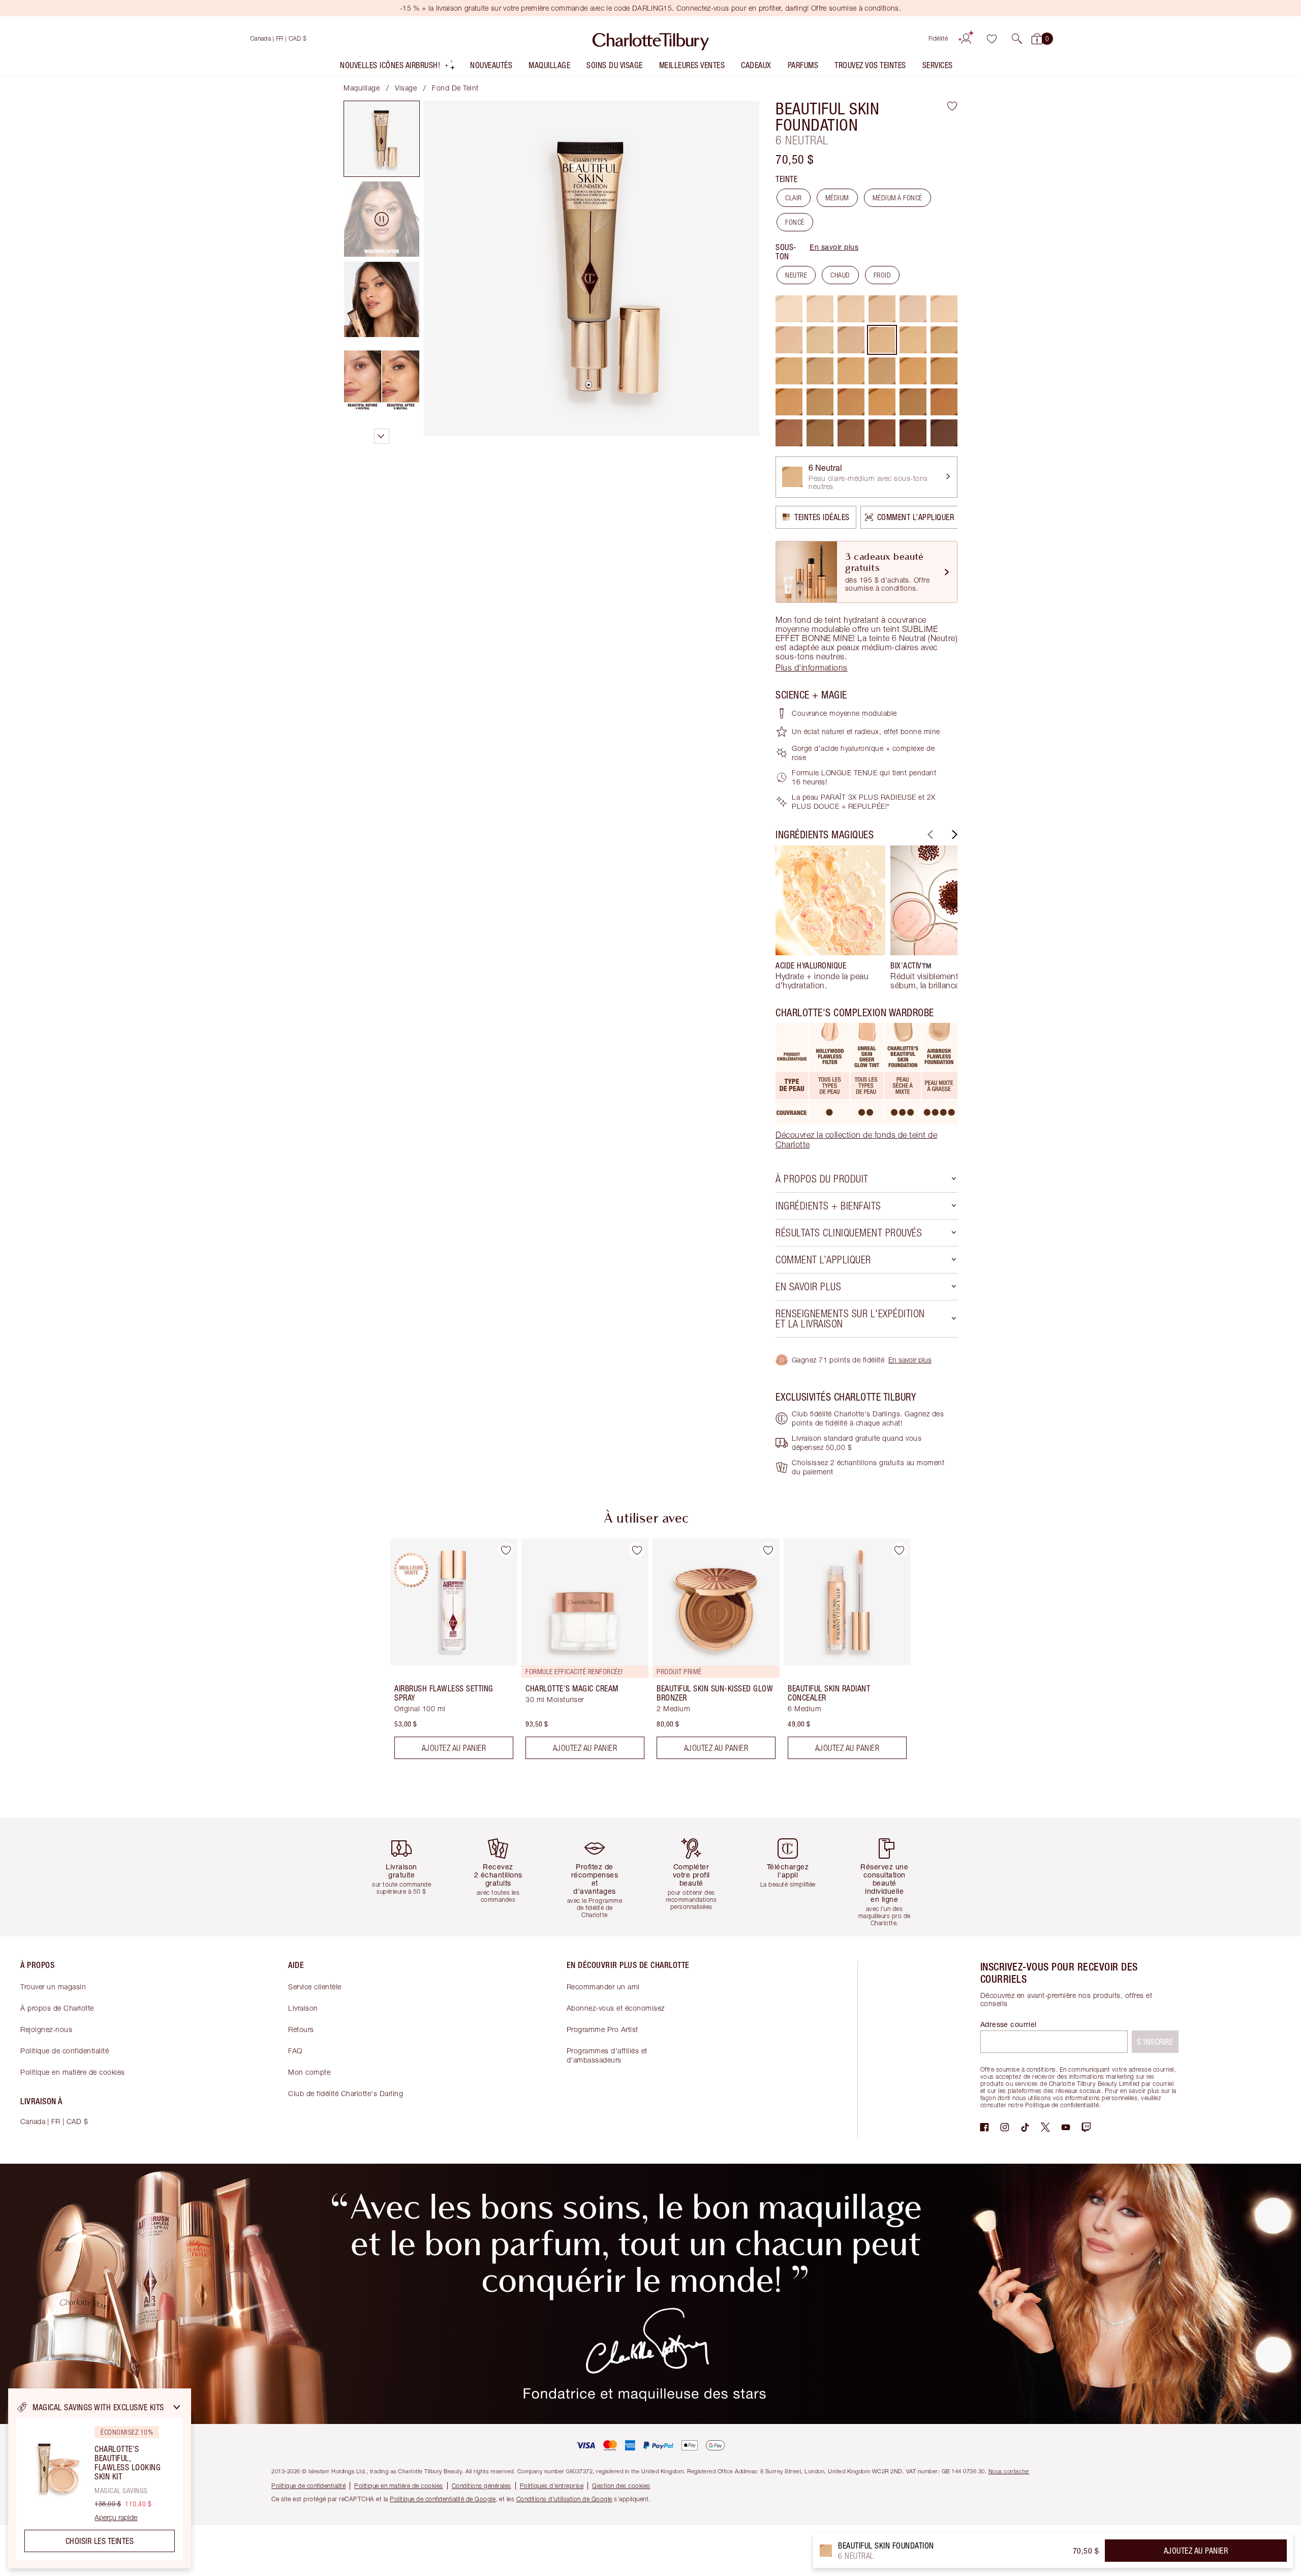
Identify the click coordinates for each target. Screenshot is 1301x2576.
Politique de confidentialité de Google (443, 2499)
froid (882, 275)
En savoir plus (834, 247)
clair (794, 198)
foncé (795, 222)
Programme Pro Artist (602, 2029)
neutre (796, 275)
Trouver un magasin (53, 1987)
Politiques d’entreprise (552, 2486)
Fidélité (938, 38)
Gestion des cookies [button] (621, 2486)
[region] (100, 2478)
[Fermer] (177, 2407)
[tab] (382, 139)
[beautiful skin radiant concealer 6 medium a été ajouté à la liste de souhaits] (899, 1550)
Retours (301, 2029)
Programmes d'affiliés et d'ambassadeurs (607, 2055)
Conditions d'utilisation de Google (564, 2499)
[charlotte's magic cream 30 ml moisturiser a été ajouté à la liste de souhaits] (637, 1550)
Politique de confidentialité (65, 2051)
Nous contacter (1009, 2471)
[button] (1017, 39)
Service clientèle (315, 1987)
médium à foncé (897, 198)
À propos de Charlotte (57, 2008)
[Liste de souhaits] (992, 39)
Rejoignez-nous (46, 2029)
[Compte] (966, 39)
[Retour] (929, 835)
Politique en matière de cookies (73, 2072)
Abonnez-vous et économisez (616, 2008)
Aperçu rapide (116, 2518)
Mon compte (309, 2072)
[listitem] (398, 67)
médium (837, 198)
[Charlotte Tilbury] (651, 39)
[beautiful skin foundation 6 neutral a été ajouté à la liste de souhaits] (952, 106)
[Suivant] (953, 835)
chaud (840, 275)
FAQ (295, 2051)
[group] (830, 918)
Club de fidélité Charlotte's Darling (346, 2093)
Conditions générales (482, 2486)
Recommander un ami (603, 1987)
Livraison (303, 2008)
